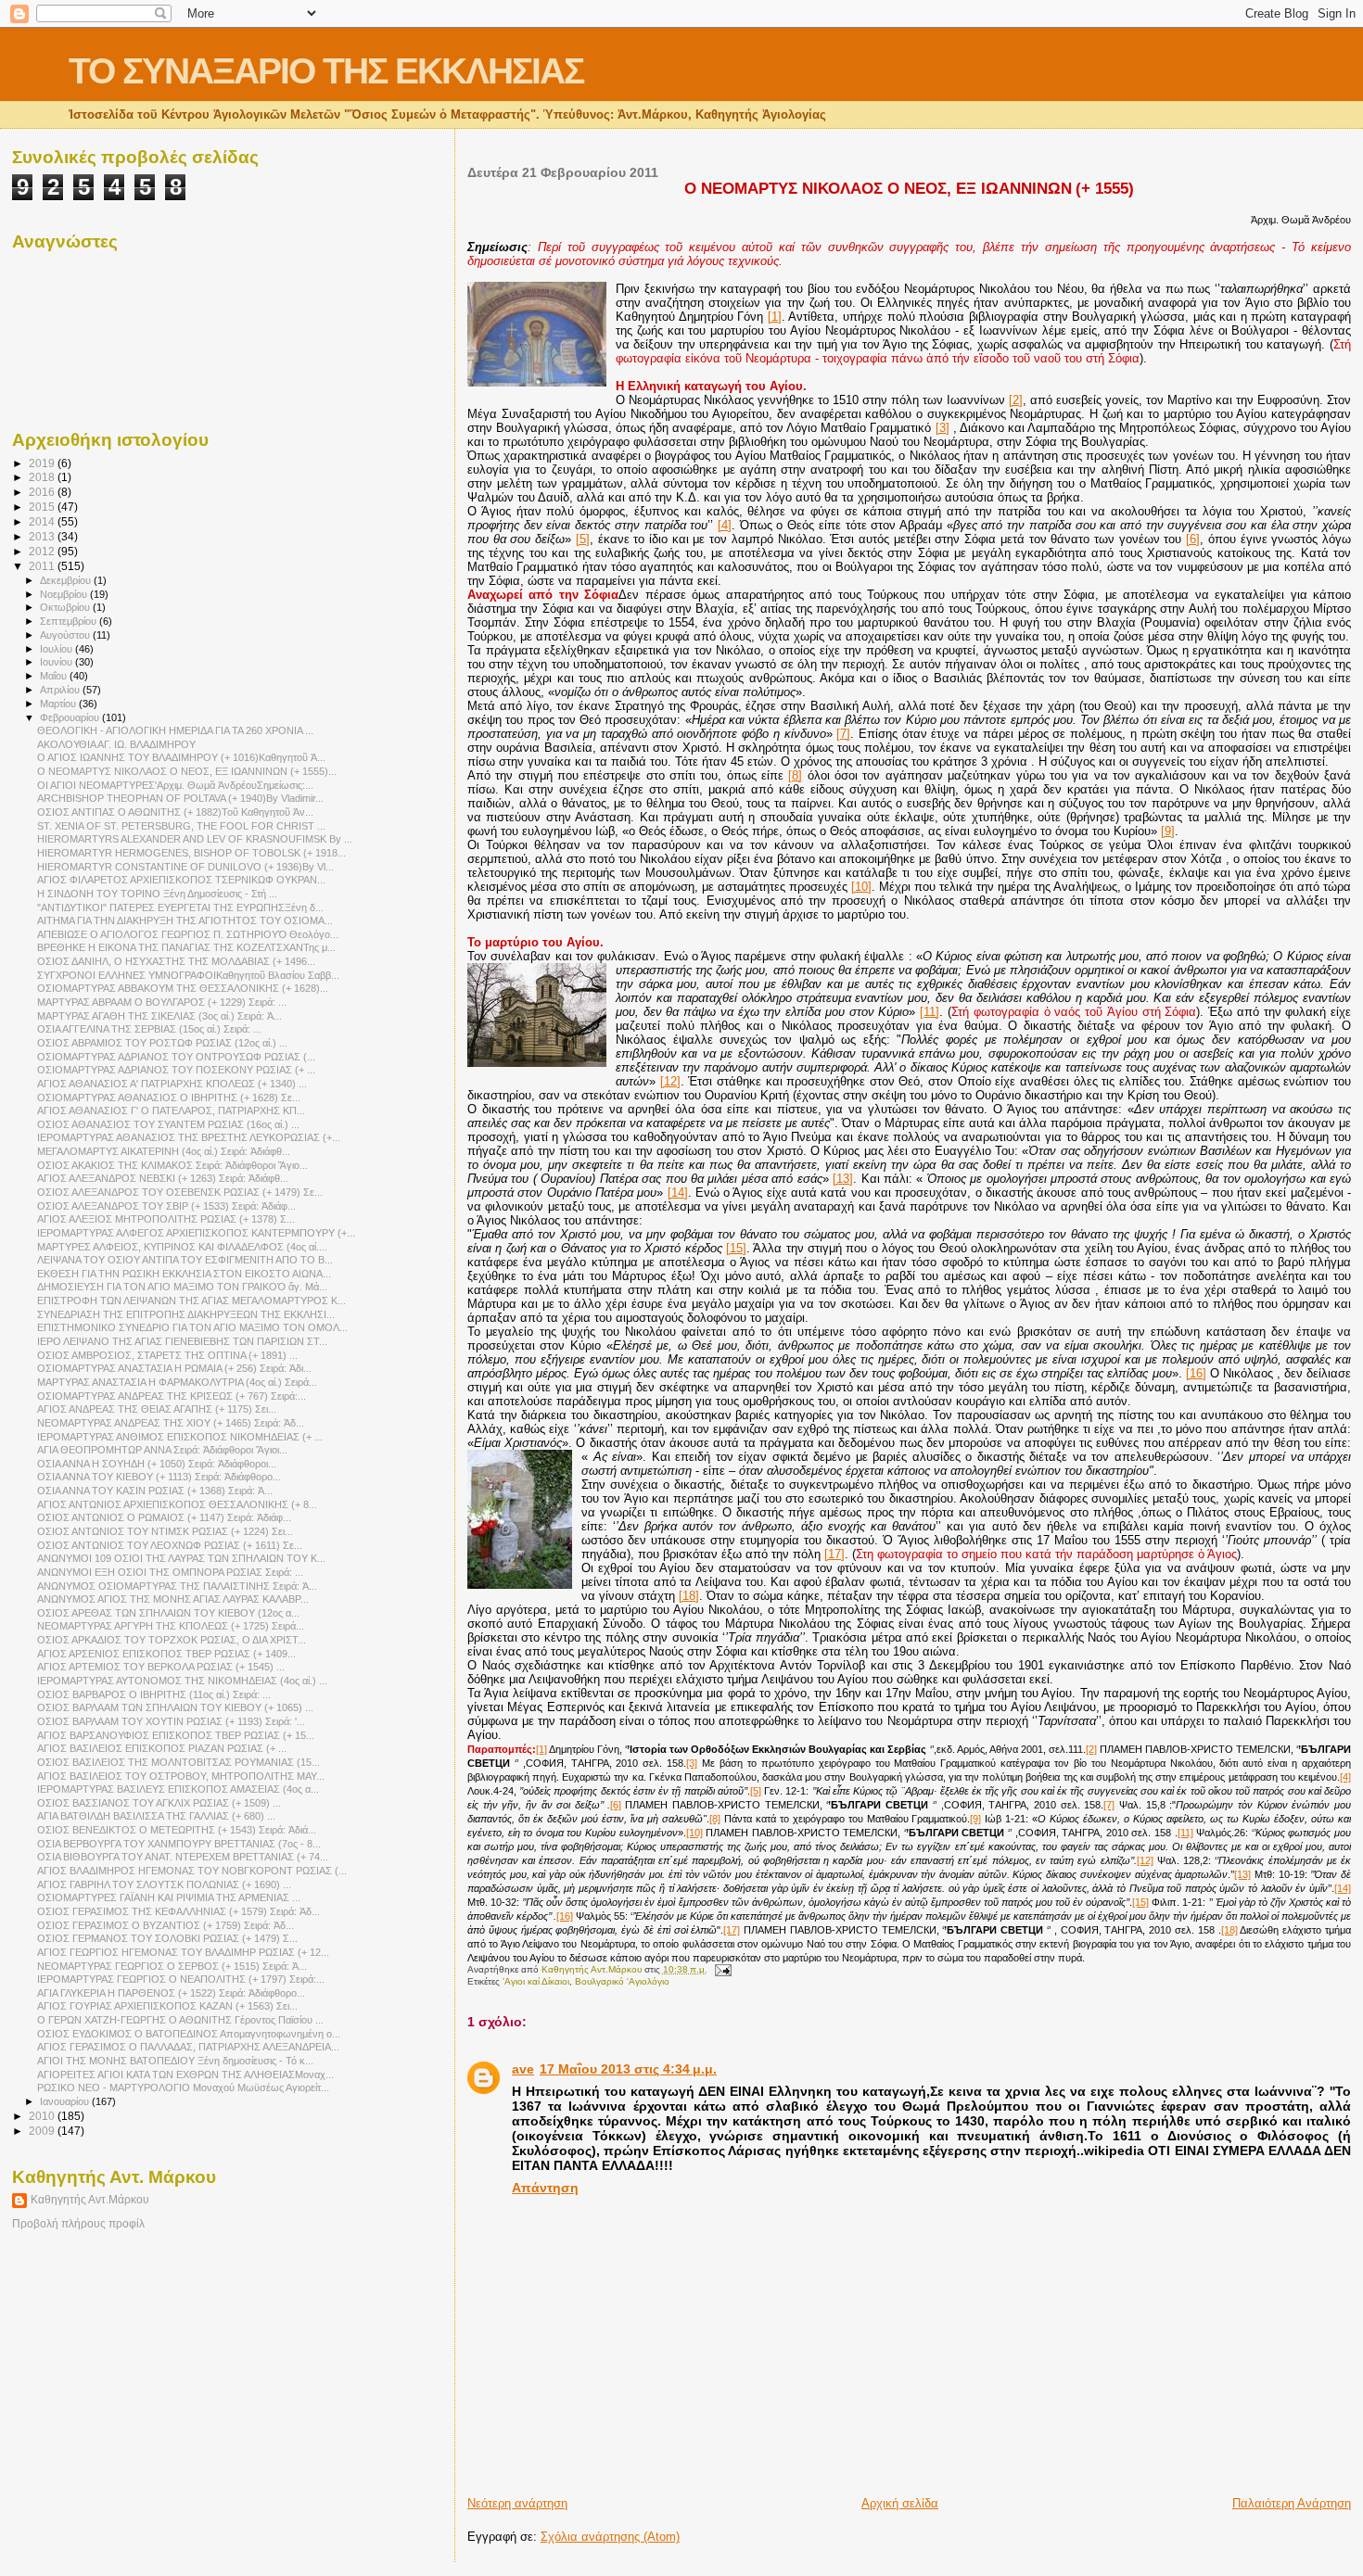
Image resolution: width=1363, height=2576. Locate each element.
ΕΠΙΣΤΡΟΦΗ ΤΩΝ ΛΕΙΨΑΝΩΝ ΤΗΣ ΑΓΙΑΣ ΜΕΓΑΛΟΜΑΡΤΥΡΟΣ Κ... (191, 1301)
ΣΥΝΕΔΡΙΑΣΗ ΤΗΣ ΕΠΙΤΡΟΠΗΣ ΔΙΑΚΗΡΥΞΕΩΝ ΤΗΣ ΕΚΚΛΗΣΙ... (186, 1314)
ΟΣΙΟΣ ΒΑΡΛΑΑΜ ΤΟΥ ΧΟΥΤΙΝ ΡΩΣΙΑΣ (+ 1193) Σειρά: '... (171, 1721)
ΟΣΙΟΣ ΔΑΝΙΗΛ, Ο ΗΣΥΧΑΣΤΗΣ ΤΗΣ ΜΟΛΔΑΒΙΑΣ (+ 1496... (176, 961)
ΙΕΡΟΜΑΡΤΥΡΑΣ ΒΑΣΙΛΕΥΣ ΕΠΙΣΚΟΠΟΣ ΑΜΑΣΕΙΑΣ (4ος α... (178, 1789)
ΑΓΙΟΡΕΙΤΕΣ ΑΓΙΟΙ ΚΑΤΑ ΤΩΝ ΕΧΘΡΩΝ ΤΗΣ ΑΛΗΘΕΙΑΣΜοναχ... (185, 2075)
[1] (775, 317)
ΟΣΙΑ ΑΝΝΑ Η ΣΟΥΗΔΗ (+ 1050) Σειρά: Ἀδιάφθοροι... (157, 1464)
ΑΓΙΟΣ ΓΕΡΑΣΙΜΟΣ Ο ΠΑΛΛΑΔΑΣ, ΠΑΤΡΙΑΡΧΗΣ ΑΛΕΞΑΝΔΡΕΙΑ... (188, 2047)
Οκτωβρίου (66, 607)
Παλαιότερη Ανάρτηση (1292, 2503)
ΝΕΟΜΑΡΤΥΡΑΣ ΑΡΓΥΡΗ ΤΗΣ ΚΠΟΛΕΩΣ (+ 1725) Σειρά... (171, 1626)
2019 (43, 463)
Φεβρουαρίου (71, 717)
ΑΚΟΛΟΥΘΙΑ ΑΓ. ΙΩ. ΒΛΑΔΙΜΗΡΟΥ (116, 744)
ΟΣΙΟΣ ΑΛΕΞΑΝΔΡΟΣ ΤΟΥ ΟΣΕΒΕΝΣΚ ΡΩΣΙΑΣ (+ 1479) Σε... (180, 1192)
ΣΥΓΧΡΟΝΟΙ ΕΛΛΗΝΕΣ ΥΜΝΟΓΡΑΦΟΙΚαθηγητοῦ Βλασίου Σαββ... (188, 975)
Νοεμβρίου (65, 594)
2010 (43, 2116)
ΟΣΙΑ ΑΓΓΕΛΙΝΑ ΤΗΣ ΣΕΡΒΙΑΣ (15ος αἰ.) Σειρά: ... (149, 1029)
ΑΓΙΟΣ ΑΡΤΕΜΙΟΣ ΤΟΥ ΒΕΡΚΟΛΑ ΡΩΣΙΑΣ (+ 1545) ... (161, 1667)
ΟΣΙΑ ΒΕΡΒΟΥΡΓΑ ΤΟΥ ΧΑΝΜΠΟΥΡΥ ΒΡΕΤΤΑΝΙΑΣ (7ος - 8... (179, 1844)
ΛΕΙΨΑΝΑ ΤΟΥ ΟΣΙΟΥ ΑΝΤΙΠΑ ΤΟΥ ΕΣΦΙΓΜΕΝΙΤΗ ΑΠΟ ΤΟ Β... (185, 1260)
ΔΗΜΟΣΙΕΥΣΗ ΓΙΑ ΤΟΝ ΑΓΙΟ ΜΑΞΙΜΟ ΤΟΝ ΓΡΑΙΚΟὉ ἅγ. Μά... (182, 1287)
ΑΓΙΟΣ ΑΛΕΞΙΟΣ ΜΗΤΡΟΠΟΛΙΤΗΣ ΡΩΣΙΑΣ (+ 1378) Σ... (166, 1219)
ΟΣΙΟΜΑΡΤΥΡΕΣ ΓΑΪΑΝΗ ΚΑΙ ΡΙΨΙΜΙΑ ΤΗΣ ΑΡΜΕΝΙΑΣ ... (169, 1897)
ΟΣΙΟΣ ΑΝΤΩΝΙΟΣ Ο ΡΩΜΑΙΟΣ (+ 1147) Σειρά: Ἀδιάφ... (164, 1517)
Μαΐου (55, 676)
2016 (43, 492)
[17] (834, 1554)
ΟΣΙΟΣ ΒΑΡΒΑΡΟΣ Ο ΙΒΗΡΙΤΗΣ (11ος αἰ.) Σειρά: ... (154, 1694)
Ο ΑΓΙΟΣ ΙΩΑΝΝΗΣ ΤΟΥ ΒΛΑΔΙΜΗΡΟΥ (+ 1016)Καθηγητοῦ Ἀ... (181, 757)
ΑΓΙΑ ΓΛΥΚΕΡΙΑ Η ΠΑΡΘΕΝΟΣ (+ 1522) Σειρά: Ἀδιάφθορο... (171, 1993)
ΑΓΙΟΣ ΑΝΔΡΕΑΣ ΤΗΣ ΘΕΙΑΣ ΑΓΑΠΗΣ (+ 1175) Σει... (157, 1409)
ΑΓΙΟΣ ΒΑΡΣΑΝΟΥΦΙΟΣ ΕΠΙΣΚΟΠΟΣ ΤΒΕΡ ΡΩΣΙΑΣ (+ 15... (176, 1735)
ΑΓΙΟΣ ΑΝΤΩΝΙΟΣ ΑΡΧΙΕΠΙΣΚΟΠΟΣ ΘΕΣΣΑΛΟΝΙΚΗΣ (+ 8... (177, 1504)
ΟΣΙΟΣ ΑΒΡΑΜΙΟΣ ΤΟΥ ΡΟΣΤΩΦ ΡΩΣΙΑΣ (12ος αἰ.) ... (162, 1043)
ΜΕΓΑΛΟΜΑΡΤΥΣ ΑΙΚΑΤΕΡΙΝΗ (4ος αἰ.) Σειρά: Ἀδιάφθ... (164, 1151)
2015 (43, 507)
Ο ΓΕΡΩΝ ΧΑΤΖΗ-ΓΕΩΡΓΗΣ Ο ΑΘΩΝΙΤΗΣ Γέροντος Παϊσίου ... (180, 2020)
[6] (1193, 539)
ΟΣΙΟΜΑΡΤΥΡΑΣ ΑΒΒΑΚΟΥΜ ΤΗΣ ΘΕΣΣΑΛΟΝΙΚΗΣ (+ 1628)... (183, 988)
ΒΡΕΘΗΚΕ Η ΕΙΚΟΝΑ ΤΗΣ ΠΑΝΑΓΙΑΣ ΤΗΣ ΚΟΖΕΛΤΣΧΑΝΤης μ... (186, 947)
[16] (1196, 1373)
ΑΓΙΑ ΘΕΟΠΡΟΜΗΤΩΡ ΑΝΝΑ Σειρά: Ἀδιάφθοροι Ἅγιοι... (162, 1450)
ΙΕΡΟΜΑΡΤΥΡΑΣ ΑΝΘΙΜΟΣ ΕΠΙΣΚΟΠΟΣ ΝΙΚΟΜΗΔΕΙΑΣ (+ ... (180, 1437)
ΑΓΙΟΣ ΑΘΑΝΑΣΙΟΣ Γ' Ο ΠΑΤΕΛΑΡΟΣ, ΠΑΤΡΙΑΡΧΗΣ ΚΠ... (171, 1110)
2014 (43, 521)
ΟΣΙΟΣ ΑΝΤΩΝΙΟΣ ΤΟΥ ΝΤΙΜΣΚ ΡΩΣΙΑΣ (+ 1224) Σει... (165, 1531)
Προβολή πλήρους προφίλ (78, 2224)
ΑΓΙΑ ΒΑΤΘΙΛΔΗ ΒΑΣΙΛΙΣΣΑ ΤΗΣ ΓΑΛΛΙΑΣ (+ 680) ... (156, 1816)
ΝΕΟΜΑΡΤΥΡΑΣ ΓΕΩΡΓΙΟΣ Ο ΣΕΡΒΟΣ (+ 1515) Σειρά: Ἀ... (172, 1966)
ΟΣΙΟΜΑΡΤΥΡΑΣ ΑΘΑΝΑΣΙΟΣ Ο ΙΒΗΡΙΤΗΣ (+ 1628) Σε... (169, 1098)
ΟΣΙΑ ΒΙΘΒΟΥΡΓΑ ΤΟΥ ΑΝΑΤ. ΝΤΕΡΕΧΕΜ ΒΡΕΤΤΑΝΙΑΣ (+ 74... (183, 1857)
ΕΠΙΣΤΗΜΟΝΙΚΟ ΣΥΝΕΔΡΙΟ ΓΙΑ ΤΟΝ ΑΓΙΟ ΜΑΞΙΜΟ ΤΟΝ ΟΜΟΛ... (192, 1327)
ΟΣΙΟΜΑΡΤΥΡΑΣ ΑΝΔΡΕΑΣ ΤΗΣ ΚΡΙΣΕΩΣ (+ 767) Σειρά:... (172, 1396)
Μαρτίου (59, 704)
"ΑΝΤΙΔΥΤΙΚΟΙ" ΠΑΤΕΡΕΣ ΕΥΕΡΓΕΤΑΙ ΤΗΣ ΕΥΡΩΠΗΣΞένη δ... (180, 907)
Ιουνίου (57, 662)
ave (523, 2069)
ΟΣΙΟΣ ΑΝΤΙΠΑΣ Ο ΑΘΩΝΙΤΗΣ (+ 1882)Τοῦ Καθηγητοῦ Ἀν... (175, 812)
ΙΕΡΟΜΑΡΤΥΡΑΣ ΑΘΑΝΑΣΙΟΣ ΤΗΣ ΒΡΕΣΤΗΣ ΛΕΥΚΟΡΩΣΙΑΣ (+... (189, 1137)
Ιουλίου (57, 649)
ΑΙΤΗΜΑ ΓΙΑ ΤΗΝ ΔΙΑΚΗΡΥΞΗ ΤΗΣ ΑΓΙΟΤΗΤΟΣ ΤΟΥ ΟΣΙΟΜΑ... (185, 920)
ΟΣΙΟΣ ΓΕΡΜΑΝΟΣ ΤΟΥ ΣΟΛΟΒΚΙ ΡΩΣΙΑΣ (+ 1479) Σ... (167, 1938)
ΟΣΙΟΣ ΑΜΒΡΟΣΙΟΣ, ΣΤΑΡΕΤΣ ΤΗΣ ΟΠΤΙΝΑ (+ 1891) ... (167, 1355)
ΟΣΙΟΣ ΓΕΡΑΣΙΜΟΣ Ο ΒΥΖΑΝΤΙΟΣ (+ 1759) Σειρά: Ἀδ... (166, 1925)
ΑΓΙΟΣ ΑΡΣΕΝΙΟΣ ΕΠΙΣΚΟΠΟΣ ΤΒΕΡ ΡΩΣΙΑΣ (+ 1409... (166, 1654)
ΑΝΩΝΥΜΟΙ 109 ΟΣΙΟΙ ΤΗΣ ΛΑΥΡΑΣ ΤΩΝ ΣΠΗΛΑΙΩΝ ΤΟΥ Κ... (181, 1558)
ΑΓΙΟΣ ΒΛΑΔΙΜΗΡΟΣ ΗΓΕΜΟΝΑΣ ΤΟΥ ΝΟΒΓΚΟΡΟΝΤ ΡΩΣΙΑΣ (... (192, 1871)
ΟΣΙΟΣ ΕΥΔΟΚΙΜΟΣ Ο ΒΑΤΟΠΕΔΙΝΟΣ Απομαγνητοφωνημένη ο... (189, 2034)
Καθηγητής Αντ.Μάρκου (90, 2200)
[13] (843, 1179)
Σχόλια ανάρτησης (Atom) (610, 2537)
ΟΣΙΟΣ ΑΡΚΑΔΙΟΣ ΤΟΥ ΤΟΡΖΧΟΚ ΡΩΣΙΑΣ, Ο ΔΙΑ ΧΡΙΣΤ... (172, 1640)
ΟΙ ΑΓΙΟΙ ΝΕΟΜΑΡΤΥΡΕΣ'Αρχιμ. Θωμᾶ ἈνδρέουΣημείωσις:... (175, 785)
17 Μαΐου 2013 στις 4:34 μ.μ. (628, 2069)
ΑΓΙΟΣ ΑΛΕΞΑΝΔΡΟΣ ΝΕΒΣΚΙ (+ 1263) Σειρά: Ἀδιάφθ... (163, 1178)
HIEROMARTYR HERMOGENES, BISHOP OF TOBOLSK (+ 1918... (191, 853)
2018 (43, 477)
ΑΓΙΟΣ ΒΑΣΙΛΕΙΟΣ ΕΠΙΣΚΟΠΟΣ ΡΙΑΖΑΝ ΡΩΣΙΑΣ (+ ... (162, 1748)
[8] (795, 775)
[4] (725, 525)
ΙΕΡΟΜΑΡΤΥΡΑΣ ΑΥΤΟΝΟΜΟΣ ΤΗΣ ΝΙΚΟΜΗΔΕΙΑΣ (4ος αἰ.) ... (182, 1681)
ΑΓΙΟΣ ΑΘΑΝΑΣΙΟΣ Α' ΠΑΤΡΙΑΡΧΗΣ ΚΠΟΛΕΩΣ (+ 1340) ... (172, 1084)
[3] (943, 428)
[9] (1168, 831)
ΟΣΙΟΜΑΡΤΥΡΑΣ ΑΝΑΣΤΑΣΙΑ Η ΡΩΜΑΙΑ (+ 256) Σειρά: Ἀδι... (174, 1368)
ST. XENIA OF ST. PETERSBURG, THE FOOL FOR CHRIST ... (181, 826)
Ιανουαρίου (66, 2101)
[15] (736, 1248)
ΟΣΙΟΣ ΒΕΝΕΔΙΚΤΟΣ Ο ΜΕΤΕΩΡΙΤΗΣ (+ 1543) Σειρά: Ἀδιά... (177, 1830)
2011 (43, 566)
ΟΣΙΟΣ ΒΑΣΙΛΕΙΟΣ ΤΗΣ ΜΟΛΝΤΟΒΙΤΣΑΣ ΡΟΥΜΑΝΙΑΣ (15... (178, 1762)
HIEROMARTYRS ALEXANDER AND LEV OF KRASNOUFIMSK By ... (195, 839)
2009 (43, 2131)
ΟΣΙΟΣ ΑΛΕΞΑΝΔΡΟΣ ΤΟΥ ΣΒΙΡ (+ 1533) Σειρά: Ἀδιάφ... (166, 1206)
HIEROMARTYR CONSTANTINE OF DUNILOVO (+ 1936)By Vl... (185, 867)
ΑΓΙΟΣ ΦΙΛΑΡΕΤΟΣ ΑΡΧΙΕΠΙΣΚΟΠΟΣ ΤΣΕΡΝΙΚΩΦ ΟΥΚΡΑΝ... (181, 880)
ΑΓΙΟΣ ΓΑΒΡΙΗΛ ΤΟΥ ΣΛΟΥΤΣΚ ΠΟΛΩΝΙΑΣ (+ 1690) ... (164, 1884)
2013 (43, 536)
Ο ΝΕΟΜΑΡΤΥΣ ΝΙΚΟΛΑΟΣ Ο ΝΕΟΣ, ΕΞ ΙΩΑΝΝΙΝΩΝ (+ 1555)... (187, 771)
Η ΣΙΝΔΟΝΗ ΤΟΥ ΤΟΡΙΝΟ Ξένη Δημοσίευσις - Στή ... (157, 894)
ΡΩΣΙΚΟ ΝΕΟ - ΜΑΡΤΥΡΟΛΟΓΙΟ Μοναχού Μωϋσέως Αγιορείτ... (183, 2087)
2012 (43, 551)
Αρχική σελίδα (900, 2503)
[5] (583, 539)
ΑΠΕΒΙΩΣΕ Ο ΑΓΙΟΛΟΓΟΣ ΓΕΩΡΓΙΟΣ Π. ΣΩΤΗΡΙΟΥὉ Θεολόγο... (188, 934)
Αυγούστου (66, 635)
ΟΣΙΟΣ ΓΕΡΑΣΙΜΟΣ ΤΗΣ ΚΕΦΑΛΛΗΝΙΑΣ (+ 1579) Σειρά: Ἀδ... (178, 1911)
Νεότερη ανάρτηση (517, 2503)
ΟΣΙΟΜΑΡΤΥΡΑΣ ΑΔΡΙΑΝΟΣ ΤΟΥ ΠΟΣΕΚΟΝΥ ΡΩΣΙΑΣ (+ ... (176, 1070)
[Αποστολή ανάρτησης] (722, 1969)
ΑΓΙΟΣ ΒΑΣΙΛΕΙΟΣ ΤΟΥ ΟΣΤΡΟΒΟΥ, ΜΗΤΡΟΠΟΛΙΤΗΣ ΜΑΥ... (181, 1776)
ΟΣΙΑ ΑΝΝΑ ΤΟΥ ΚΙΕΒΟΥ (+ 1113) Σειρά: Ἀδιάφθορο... (159, 1477)
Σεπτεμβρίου (70, 621)
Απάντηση (545, 2188)
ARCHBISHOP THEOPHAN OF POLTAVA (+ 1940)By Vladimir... (180, 798)
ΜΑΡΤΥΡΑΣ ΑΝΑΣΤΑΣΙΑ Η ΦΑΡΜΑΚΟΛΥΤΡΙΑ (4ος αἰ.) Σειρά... (177, 1382)
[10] (861, 887)
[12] (670, 1081)
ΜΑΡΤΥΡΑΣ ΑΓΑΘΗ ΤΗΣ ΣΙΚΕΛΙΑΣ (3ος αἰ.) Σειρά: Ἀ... (159, 1016)
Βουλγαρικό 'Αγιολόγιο (622, 1981)
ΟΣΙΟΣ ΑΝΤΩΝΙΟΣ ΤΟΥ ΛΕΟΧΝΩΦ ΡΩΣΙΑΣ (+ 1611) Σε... (170, 1545)
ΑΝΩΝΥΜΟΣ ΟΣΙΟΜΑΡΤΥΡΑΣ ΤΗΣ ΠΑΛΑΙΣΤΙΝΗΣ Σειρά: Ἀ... (177, 1586)
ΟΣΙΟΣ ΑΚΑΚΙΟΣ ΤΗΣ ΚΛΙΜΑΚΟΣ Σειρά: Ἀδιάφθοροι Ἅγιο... (172, 1165)
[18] (689, 1596)
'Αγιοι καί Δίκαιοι (536, 1981)
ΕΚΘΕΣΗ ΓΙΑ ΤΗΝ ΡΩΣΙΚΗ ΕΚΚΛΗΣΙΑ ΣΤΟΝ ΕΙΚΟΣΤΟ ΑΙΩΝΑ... (184, 1274)
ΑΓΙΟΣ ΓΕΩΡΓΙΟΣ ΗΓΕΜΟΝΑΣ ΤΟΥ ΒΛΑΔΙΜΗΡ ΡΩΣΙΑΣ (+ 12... (183, 1952)
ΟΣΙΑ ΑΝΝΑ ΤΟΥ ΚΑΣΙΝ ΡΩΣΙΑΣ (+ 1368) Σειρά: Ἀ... (155, 1491)
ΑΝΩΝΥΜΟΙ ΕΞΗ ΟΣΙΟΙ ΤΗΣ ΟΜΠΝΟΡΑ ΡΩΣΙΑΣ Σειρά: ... (170, 1572)
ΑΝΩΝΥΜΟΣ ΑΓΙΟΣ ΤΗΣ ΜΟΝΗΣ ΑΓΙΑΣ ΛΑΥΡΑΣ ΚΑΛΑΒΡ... (173, 1599)
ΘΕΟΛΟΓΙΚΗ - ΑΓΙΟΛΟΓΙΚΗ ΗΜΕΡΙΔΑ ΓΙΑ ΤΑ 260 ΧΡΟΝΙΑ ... (175, 730)
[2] (1016, 400)
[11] (930, 1012)
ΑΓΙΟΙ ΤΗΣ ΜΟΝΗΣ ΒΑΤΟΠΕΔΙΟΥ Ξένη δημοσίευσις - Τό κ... (175, 2061)
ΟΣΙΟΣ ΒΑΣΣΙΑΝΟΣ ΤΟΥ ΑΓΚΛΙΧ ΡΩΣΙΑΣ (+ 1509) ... (159, 1803)
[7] (843, 734)
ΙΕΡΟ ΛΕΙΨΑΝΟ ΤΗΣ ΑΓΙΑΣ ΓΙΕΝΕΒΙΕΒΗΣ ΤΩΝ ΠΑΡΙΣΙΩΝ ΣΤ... (182, 1341)
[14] (678, 1193)
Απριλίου (61, 690)
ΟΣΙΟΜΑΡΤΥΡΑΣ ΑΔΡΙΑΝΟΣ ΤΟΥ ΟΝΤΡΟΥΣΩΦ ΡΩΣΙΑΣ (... (176, 1057)
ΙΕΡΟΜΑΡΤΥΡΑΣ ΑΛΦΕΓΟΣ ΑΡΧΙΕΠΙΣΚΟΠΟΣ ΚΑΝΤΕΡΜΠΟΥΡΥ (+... (196, 1233)
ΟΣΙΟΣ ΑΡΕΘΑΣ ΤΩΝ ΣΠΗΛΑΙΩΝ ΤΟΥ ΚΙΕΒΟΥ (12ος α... (168, 1613)
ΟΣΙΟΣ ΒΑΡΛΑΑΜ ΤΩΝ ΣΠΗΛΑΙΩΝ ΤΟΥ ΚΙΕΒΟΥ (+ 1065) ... (175, 1707)
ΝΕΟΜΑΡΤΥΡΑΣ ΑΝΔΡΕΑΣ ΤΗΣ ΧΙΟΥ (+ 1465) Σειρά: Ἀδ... (171, 1423)
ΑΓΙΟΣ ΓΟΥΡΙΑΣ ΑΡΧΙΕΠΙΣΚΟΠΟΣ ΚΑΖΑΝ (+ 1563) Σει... (167, 2006)
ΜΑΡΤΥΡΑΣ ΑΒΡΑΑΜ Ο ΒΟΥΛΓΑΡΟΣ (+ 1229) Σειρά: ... (162, 1002)
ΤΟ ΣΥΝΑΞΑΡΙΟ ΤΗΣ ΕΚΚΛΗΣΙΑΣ (326, 71)
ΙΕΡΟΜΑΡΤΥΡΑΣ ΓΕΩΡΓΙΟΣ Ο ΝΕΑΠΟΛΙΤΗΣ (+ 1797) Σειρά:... (181, 1979)
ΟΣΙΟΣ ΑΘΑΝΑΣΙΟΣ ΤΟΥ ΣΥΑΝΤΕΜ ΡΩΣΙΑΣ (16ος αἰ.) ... (168, 1124)
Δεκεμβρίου (67, 580)
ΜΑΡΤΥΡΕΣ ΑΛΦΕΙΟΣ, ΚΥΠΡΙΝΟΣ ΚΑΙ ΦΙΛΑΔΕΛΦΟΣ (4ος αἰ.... (182, 1247)
